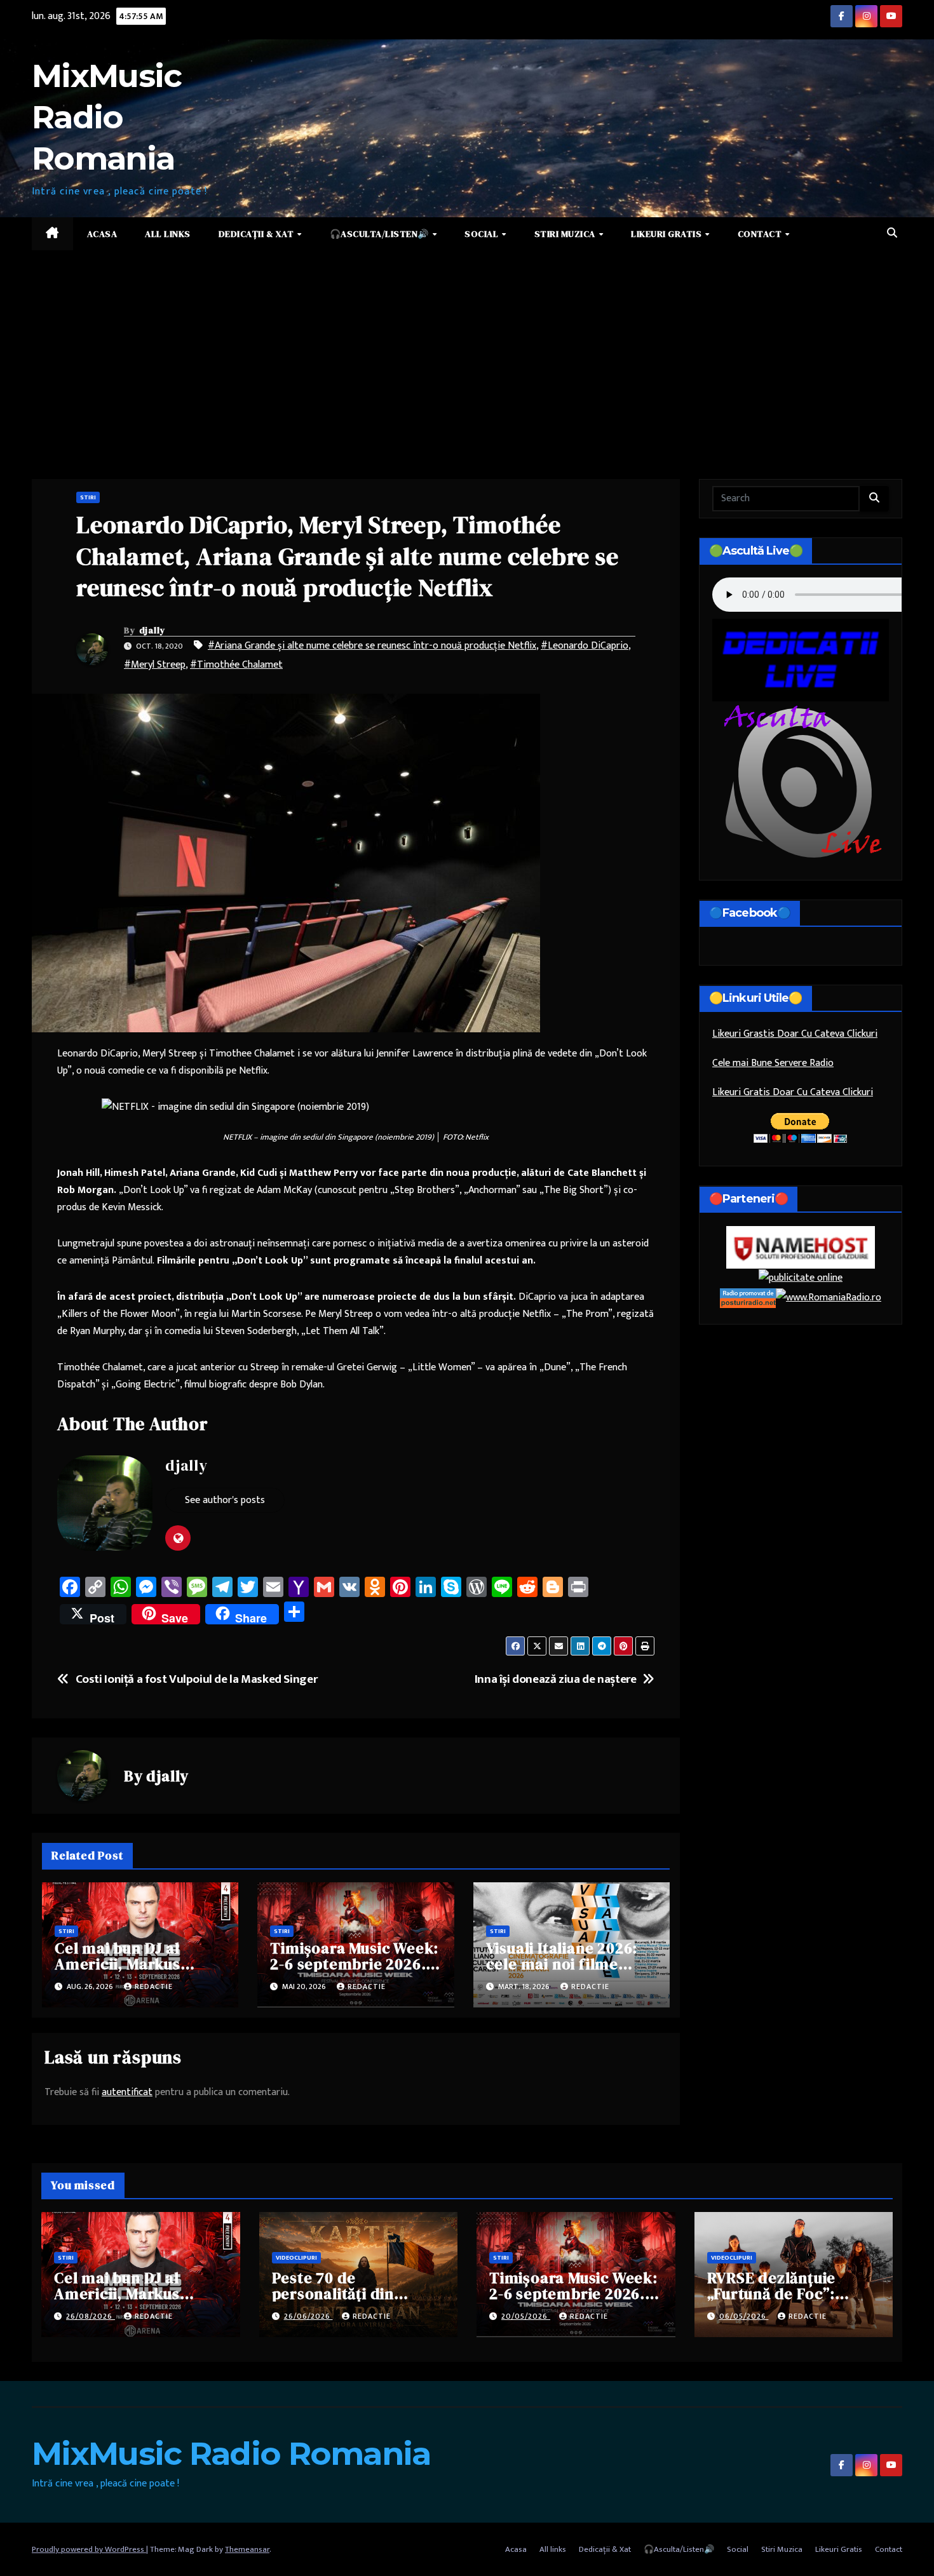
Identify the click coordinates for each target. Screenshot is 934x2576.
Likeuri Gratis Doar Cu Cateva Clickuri (793, 1093)
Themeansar (247, 2549)
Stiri (88, 497)
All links (168, 234)
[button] (892, 233)
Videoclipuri (296, 2258)
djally (152, 630)
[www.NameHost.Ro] (801, 1247)
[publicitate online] (801, 1278)
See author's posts (225, 1500)
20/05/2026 (526, 2316)
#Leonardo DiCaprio (585, 646)
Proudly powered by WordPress (89, 2549)
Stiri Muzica (566, 234)
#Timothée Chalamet (236, 665)
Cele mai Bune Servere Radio (773, 1064)
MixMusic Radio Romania (106, 117)
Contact (761, 234)
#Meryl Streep (155, 665)
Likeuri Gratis (667, 234)
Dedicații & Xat (257, 234)
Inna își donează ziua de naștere (556, 1679)
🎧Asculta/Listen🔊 (381, 234)
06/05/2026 (744, 2316)
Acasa (102, 234)
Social (483, 234)
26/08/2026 (91, 2316)
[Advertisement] (467, 346)
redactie (154, 1986)
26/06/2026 (308, 2316)
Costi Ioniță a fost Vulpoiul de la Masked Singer (197, 1679)
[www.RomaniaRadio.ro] (829, 1298)
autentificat (127, 2092)
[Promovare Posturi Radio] (748, 1298)
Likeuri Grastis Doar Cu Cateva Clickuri (795, 1035)
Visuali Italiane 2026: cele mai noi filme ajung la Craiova (562, 1964)
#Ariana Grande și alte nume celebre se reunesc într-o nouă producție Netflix (372, 646)
